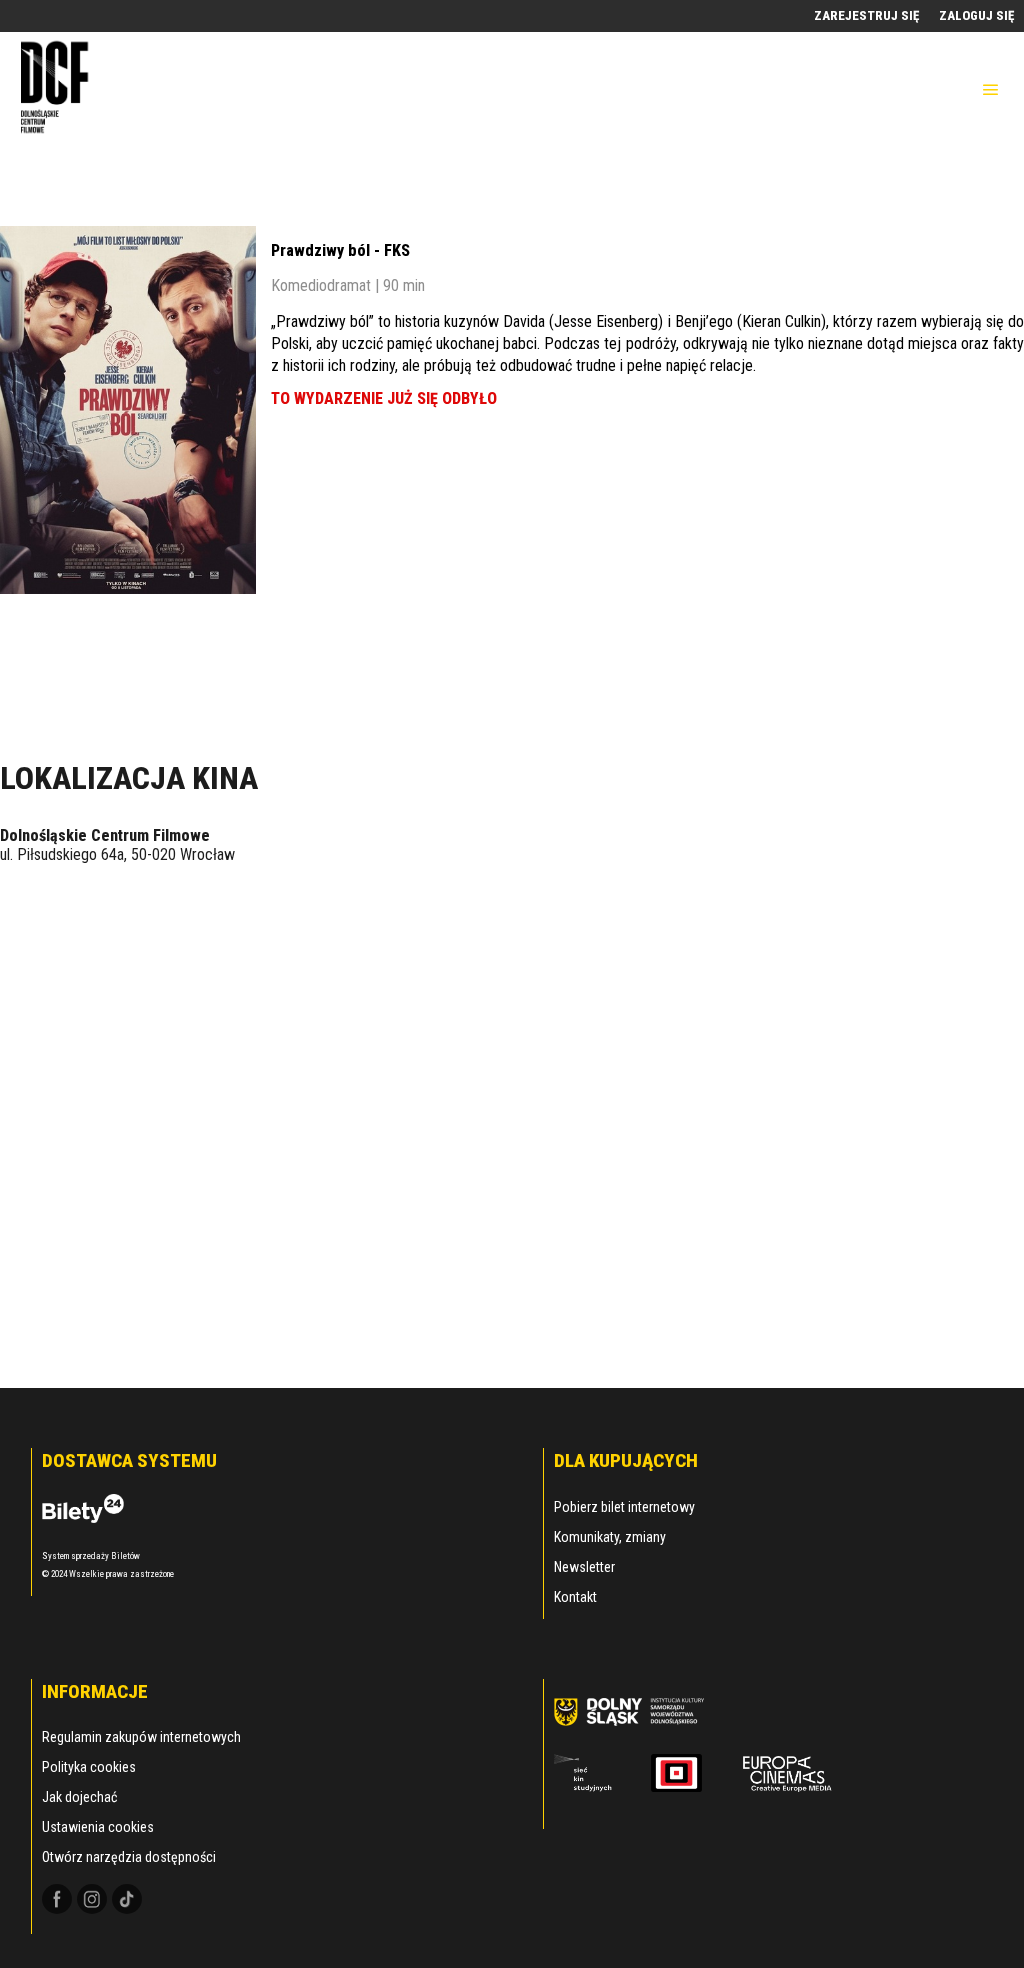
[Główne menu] (991, 90)
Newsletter (584, 1567)
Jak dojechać (79, 1797)
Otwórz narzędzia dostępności (129, 1857)
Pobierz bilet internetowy (624, 1507)
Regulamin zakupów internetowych (141, 1737)
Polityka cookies (89, 1767)
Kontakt (575, 1597)
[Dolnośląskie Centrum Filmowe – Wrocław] (57, 89)
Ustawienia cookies (98, 1827)
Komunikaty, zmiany (610, 1537)
